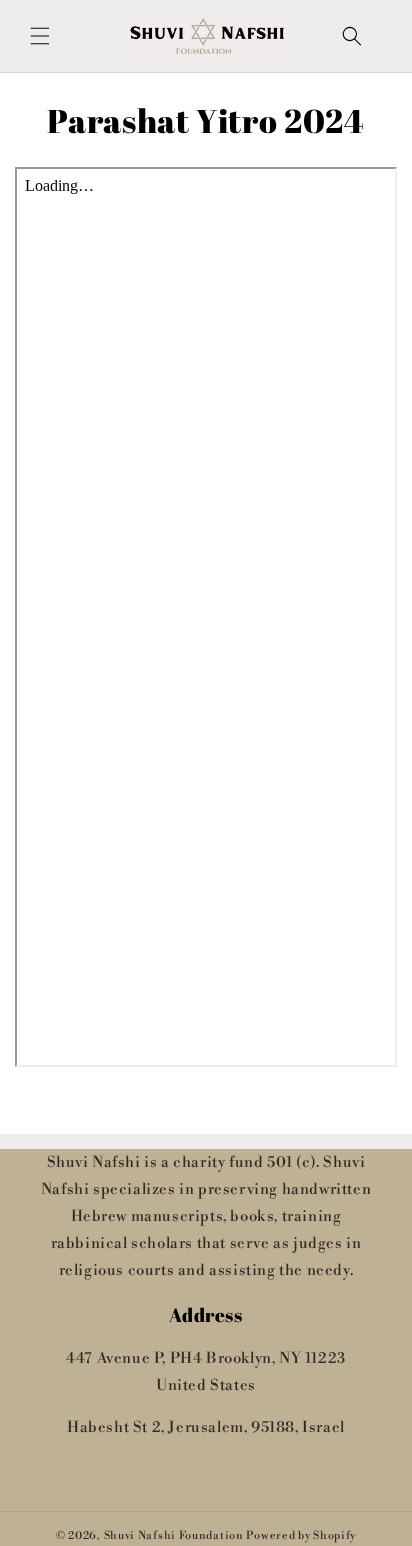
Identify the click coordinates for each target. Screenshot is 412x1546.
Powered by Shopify (301, 1536)
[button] (40, 36)
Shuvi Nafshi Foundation (174, 1536)
